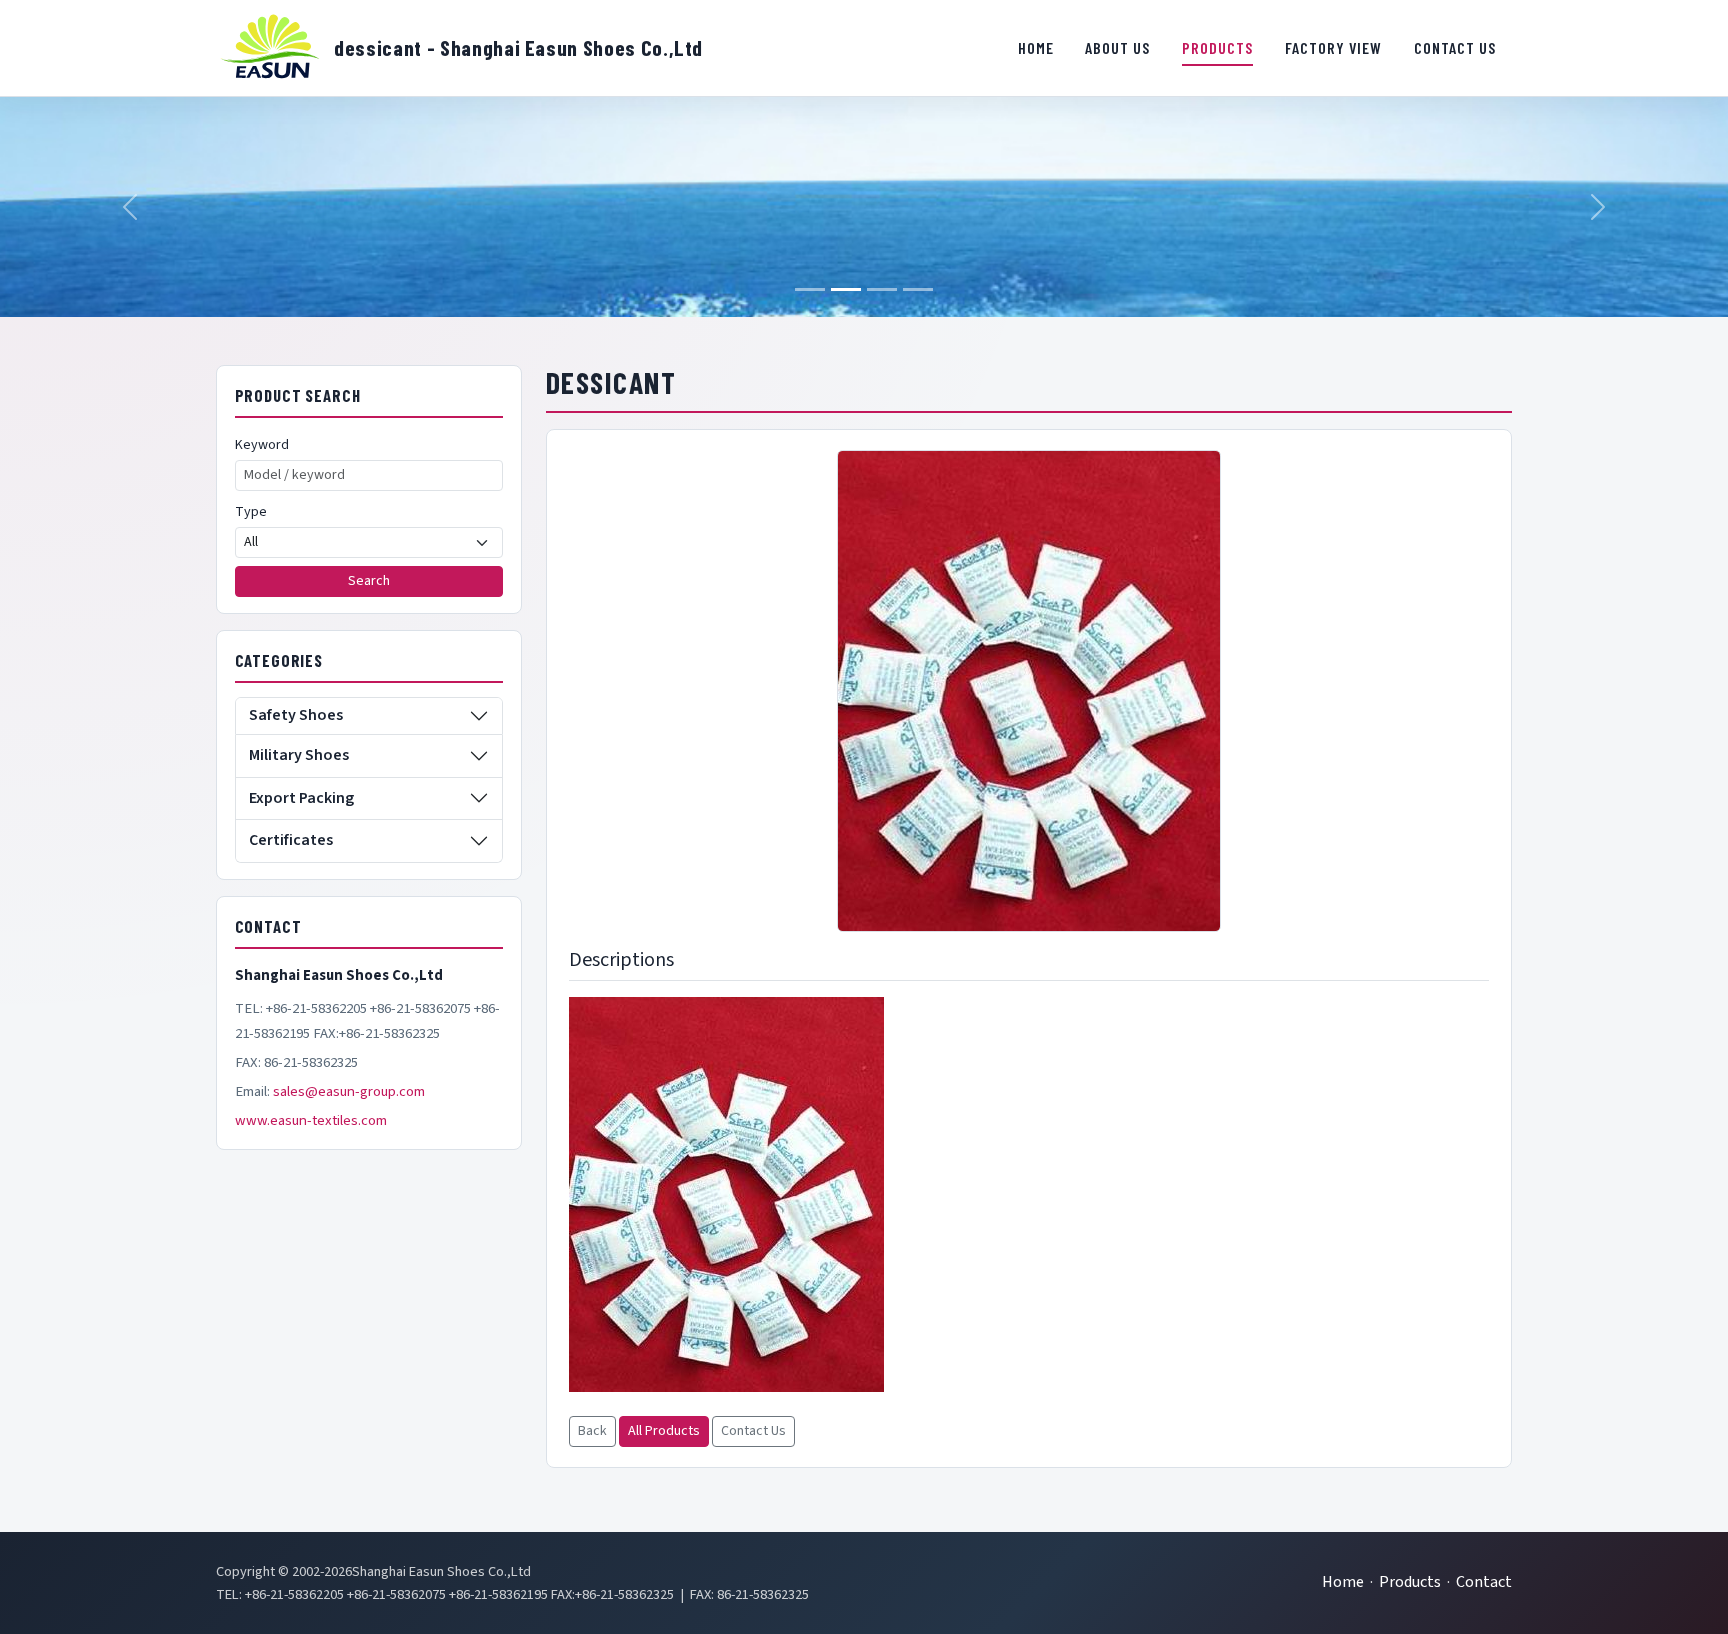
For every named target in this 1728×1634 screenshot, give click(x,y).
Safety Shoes (296, 715)
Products (1217, 47)
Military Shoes (299, 755)
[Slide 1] (810, 289)
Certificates (291, 840)
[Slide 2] (846, 289)
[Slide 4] (918, 289)
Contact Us (1455, 47)
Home (1036, 47)
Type (251, 512)
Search (369, 581)
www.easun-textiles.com (311, 1120)
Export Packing (301, 798)
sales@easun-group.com (349, 1091)
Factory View (1334, 47)
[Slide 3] (882, 289)
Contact (1484, 1582)
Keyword (262, 445)
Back (592, 1431)
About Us (1117, 47)
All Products (664, 1431)
